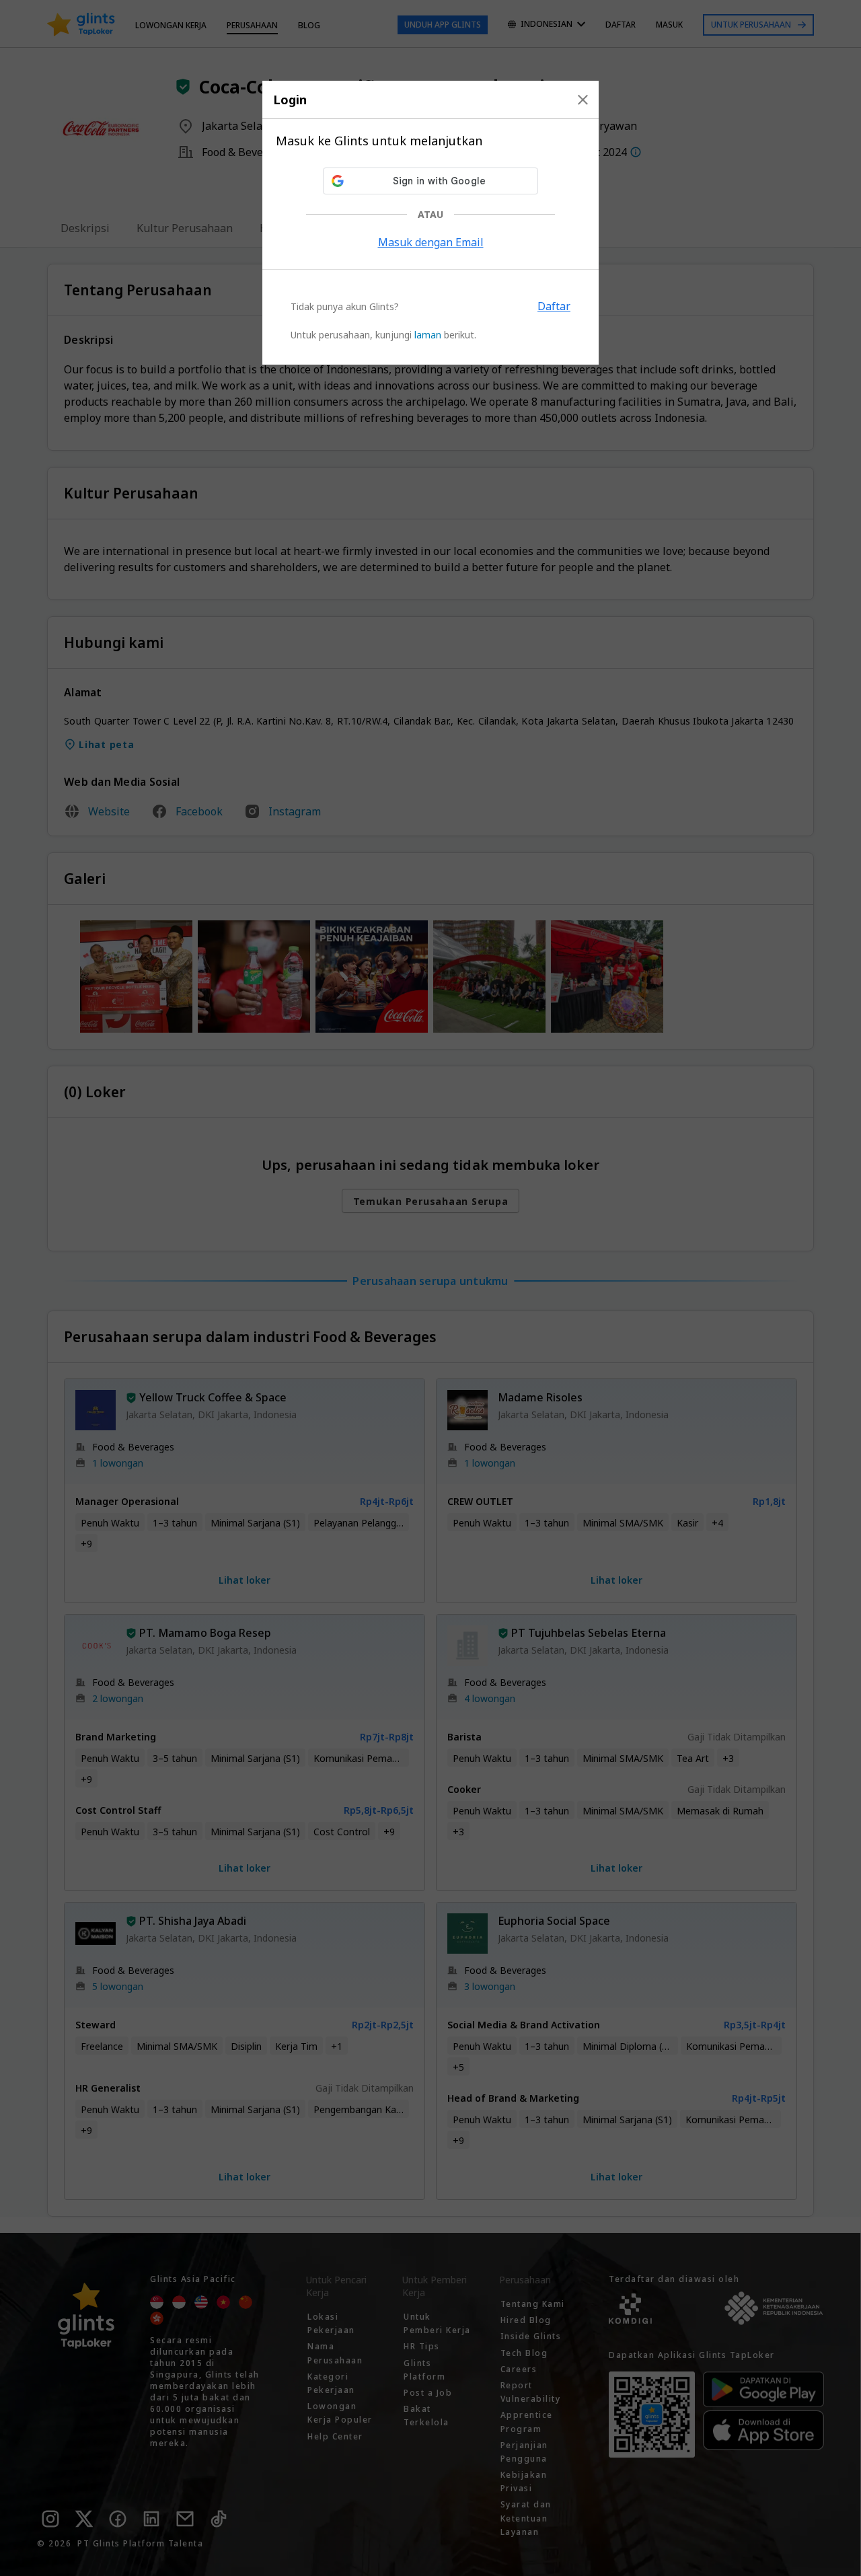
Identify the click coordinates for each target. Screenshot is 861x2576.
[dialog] (430, 223)
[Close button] (583, 100)
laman (428, 335)
